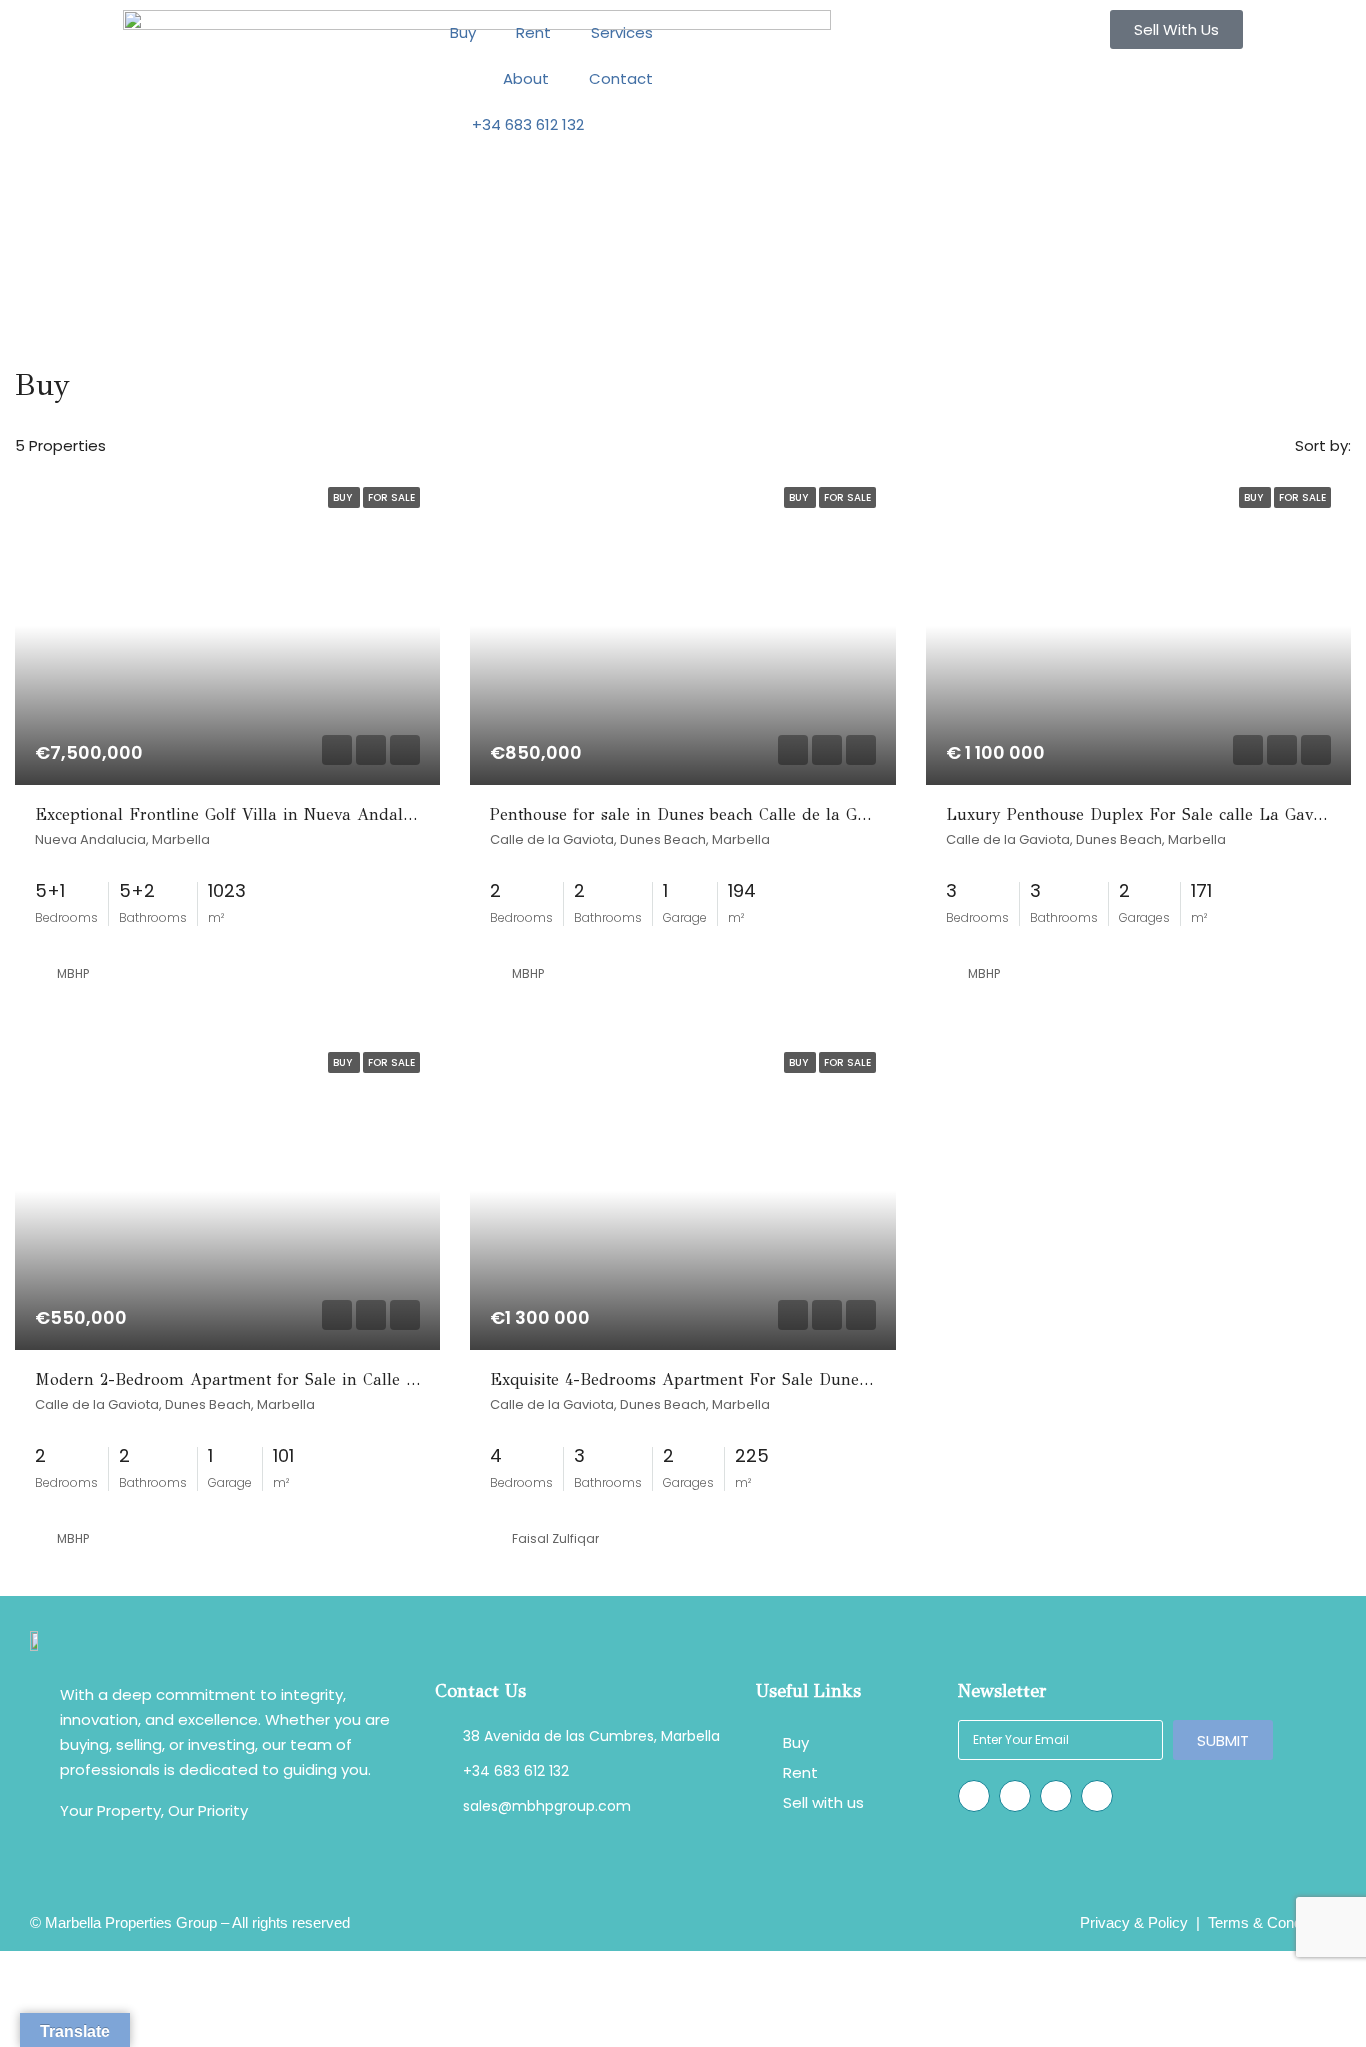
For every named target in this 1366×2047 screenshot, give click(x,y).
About (526, 78)
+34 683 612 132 (528, 124)
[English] (638, 125)
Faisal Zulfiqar (555, 1538)
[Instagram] (974, 1796)
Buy (463, 32)
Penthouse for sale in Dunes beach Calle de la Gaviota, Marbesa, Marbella (772, 814)
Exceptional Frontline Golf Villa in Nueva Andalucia (234, 814)
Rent (533, 32)
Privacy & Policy (1134, 1922)
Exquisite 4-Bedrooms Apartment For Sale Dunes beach (702, 1379)
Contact (621, 78)
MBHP (73, 973)
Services (622, 32)
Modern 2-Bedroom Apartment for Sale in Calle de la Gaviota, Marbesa (308, 1379)
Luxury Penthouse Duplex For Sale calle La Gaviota (1143, 814)
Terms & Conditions (1272, 1922)
